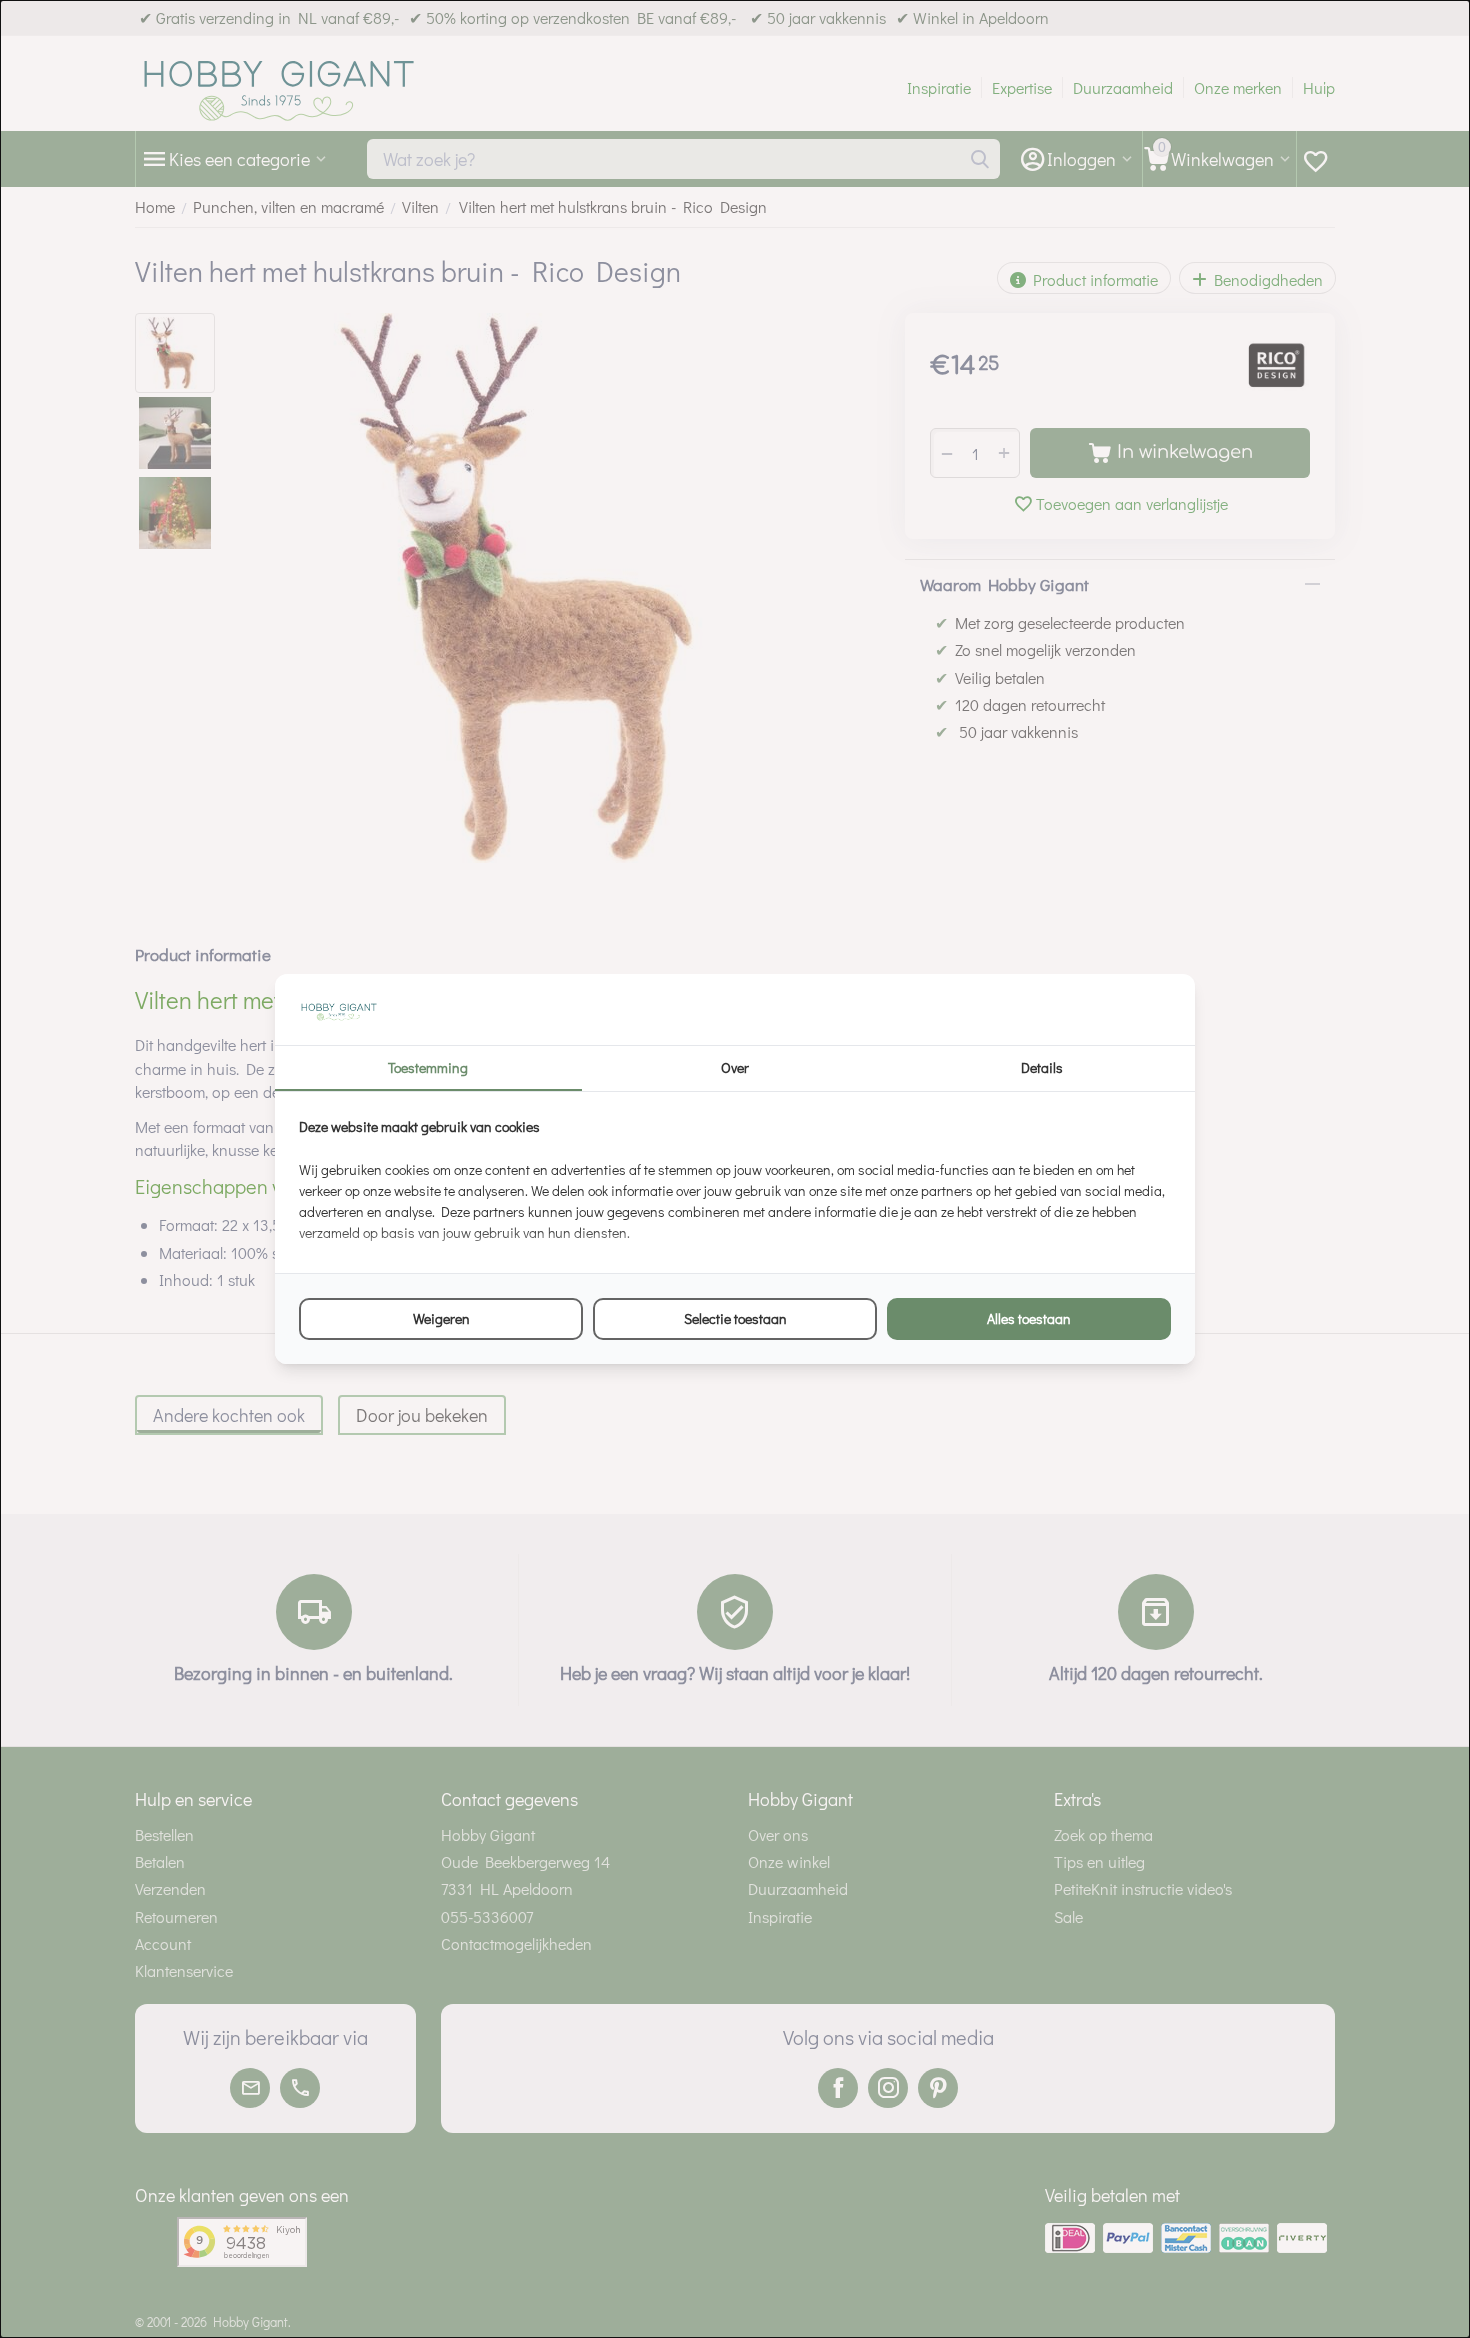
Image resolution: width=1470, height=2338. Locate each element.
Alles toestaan (1029, 1318)
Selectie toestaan (735, 1318)
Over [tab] (735, 1067)
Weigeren (441, 1318)
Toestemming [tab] (428, 1067)
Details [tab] (1042, 1067)
